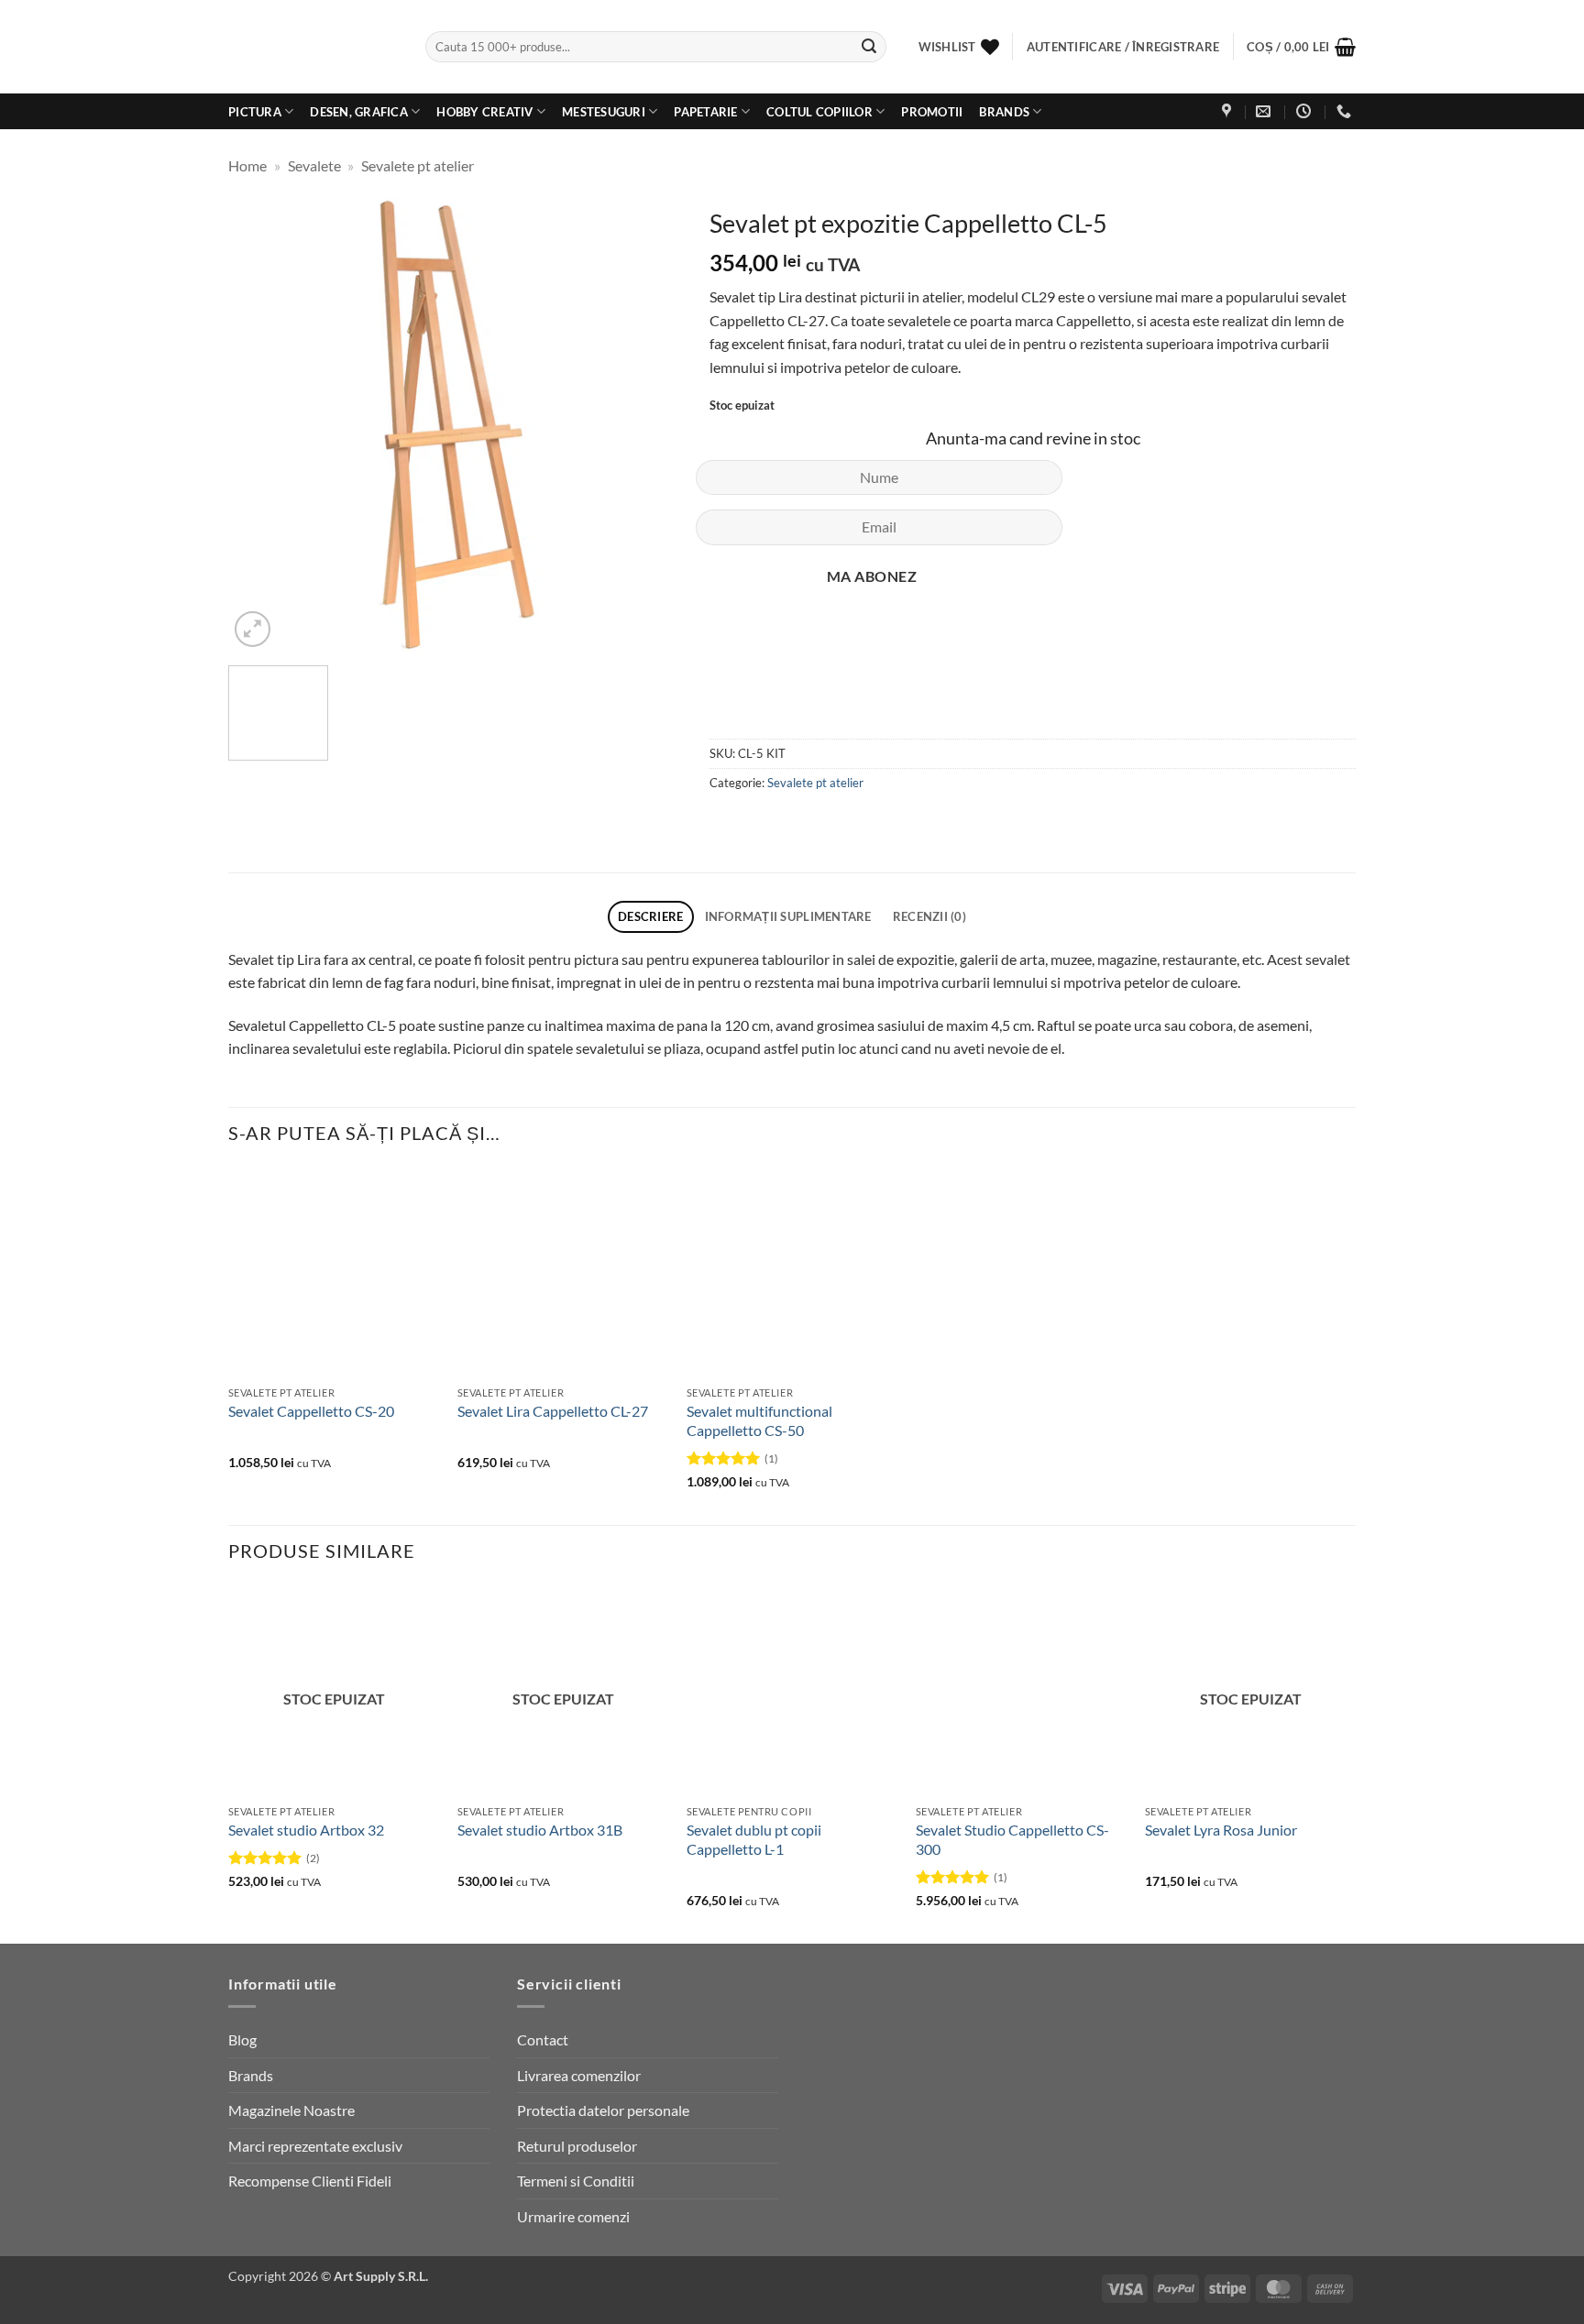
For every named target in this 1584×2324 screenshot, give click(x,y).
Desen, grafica (359, 112)
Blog (242, 2039)
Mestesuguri (604, 112)
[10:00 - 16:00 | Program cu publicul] (1306, 111)
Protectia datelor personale (603, 2110)
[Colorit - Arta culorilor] (313, 47)
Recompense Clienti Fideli (310, 2181)
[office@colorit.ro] (1265, 111)
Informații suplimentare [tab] (788, 916)
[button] (1301, 47)
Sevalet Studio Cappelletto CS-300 (1012, 1839)
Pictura (255, 112)
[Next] (650, 425)
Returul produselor (577, 2146)
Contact (543, 2039)
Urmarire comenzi (573, 2216)
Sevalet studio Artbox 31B (540, 1830)
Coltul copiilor (819, 112)
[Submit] (869, 47)
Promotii (932, 112)
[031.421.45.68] (1346, 111)
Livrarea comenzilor (579, 2075)
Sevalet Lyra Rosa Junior (1221, 1830)
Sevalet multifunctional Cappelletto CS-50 (759, 1420)
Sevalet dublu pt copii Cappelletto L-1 (754, 1839)
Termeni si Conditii (576, 2181)
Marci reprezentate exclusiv (315, 2146)
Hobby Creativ (484, 112)
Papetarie (705, 112)
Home (247, 165)
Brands (1004, 112)
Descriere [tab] (650, 916)
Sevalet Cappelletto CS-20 (311, 1411)
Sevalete (314, 165)
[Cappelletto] (767, 681)
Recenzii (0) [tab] (929, 916)
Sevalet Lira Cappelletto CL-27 (553, 1411)
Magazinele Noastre (291, 2110)
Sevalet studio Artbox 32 (306, 1830)
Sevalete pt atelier (418, 165)
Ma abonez (872, 576)
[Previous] (260, 425)
